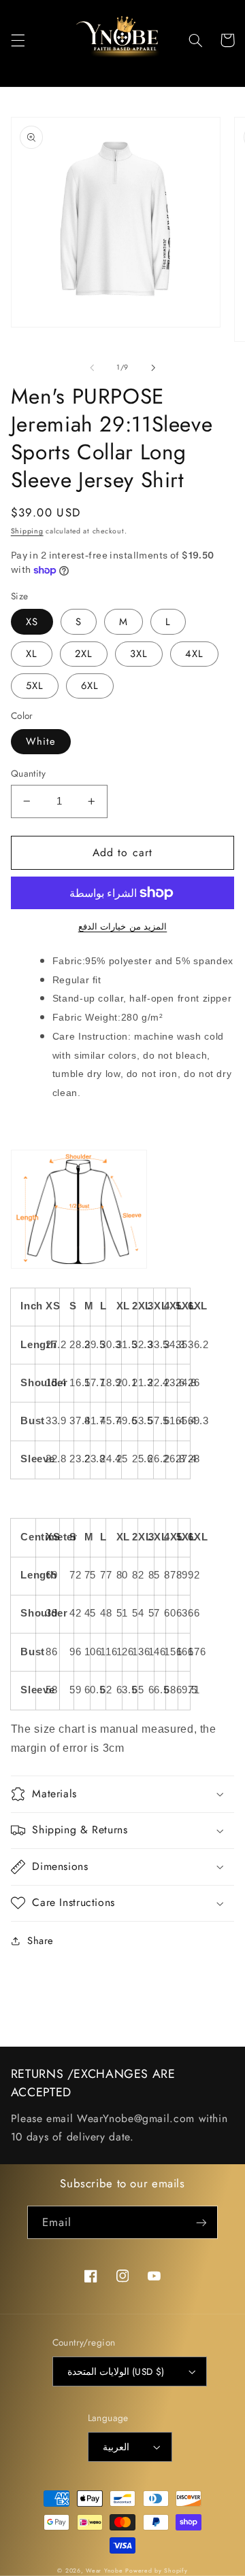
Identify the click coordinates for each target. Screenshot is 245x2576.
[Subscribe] (201, 2222)
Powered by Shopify (156, 2571)
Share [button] (40, 1941)
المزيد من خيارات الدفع (123, 927)
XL (32, 654)
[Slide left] (92, 368)
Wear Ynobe (104, 2571)
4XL (194, 654)
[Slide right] (153, 368)
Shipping (27, 531)
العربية (116, 2447)
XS (32, 622)
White (41, 741)
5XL (35, 686)
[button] (18, 40)
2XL (84, 654)
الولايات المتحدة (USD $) (116, 2371)
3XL (139, 654)
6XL (90, 686)
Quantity (28, 773)
